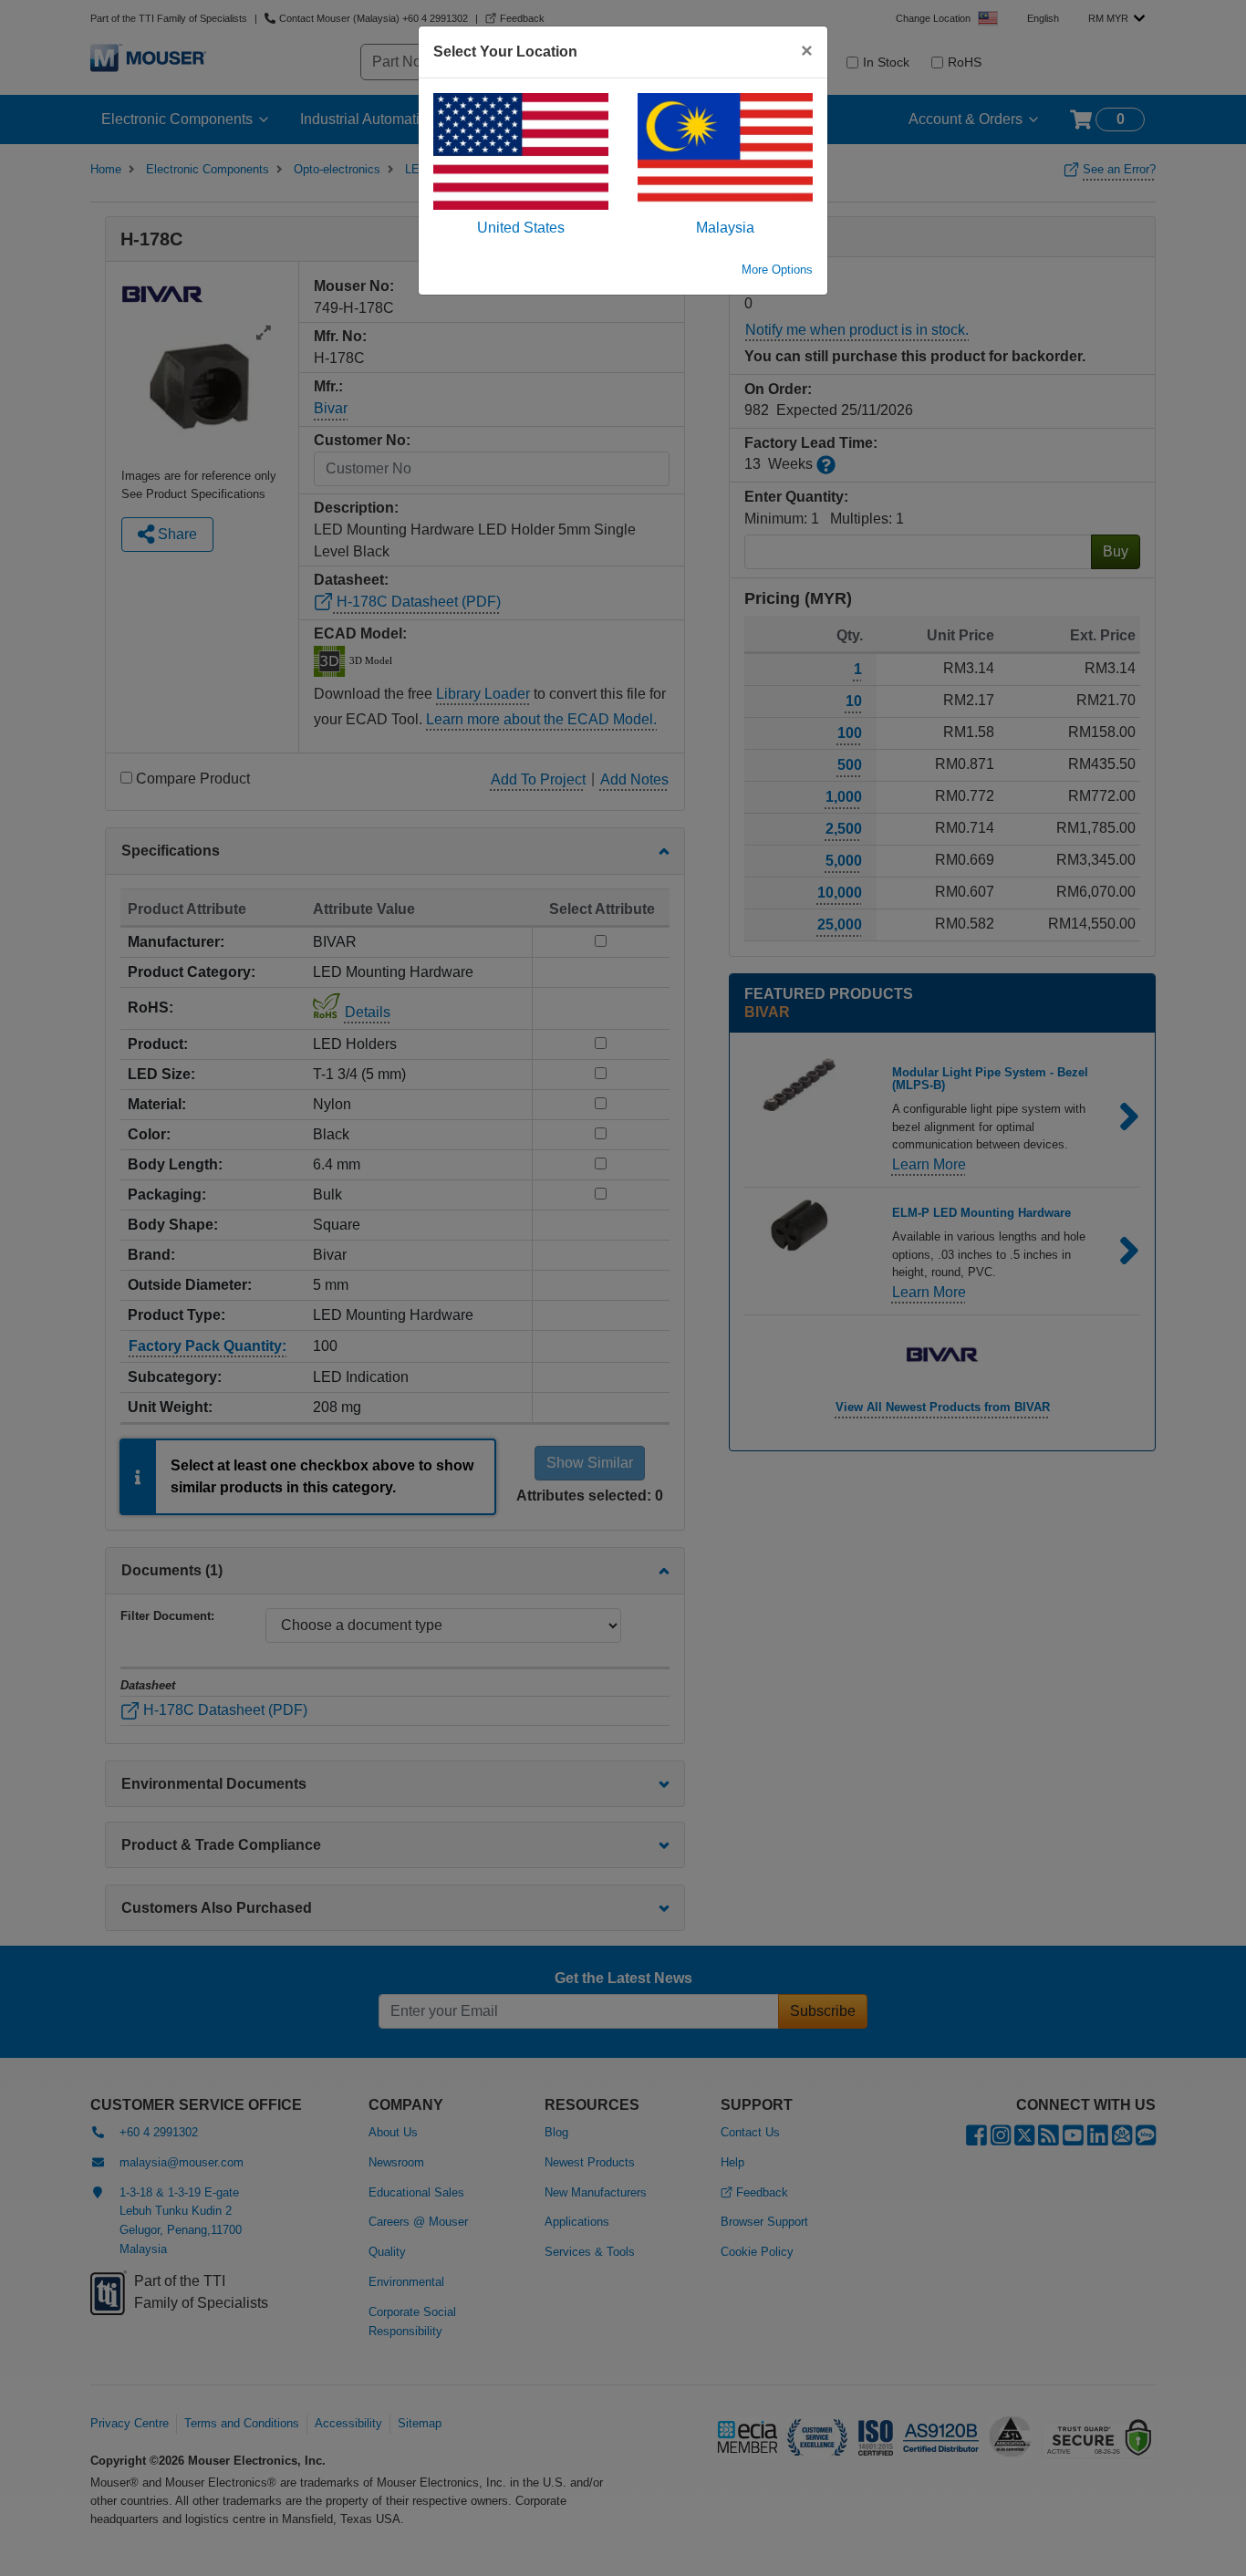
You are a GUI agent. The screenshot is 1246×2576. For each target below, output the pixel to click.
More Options (777, 270)
